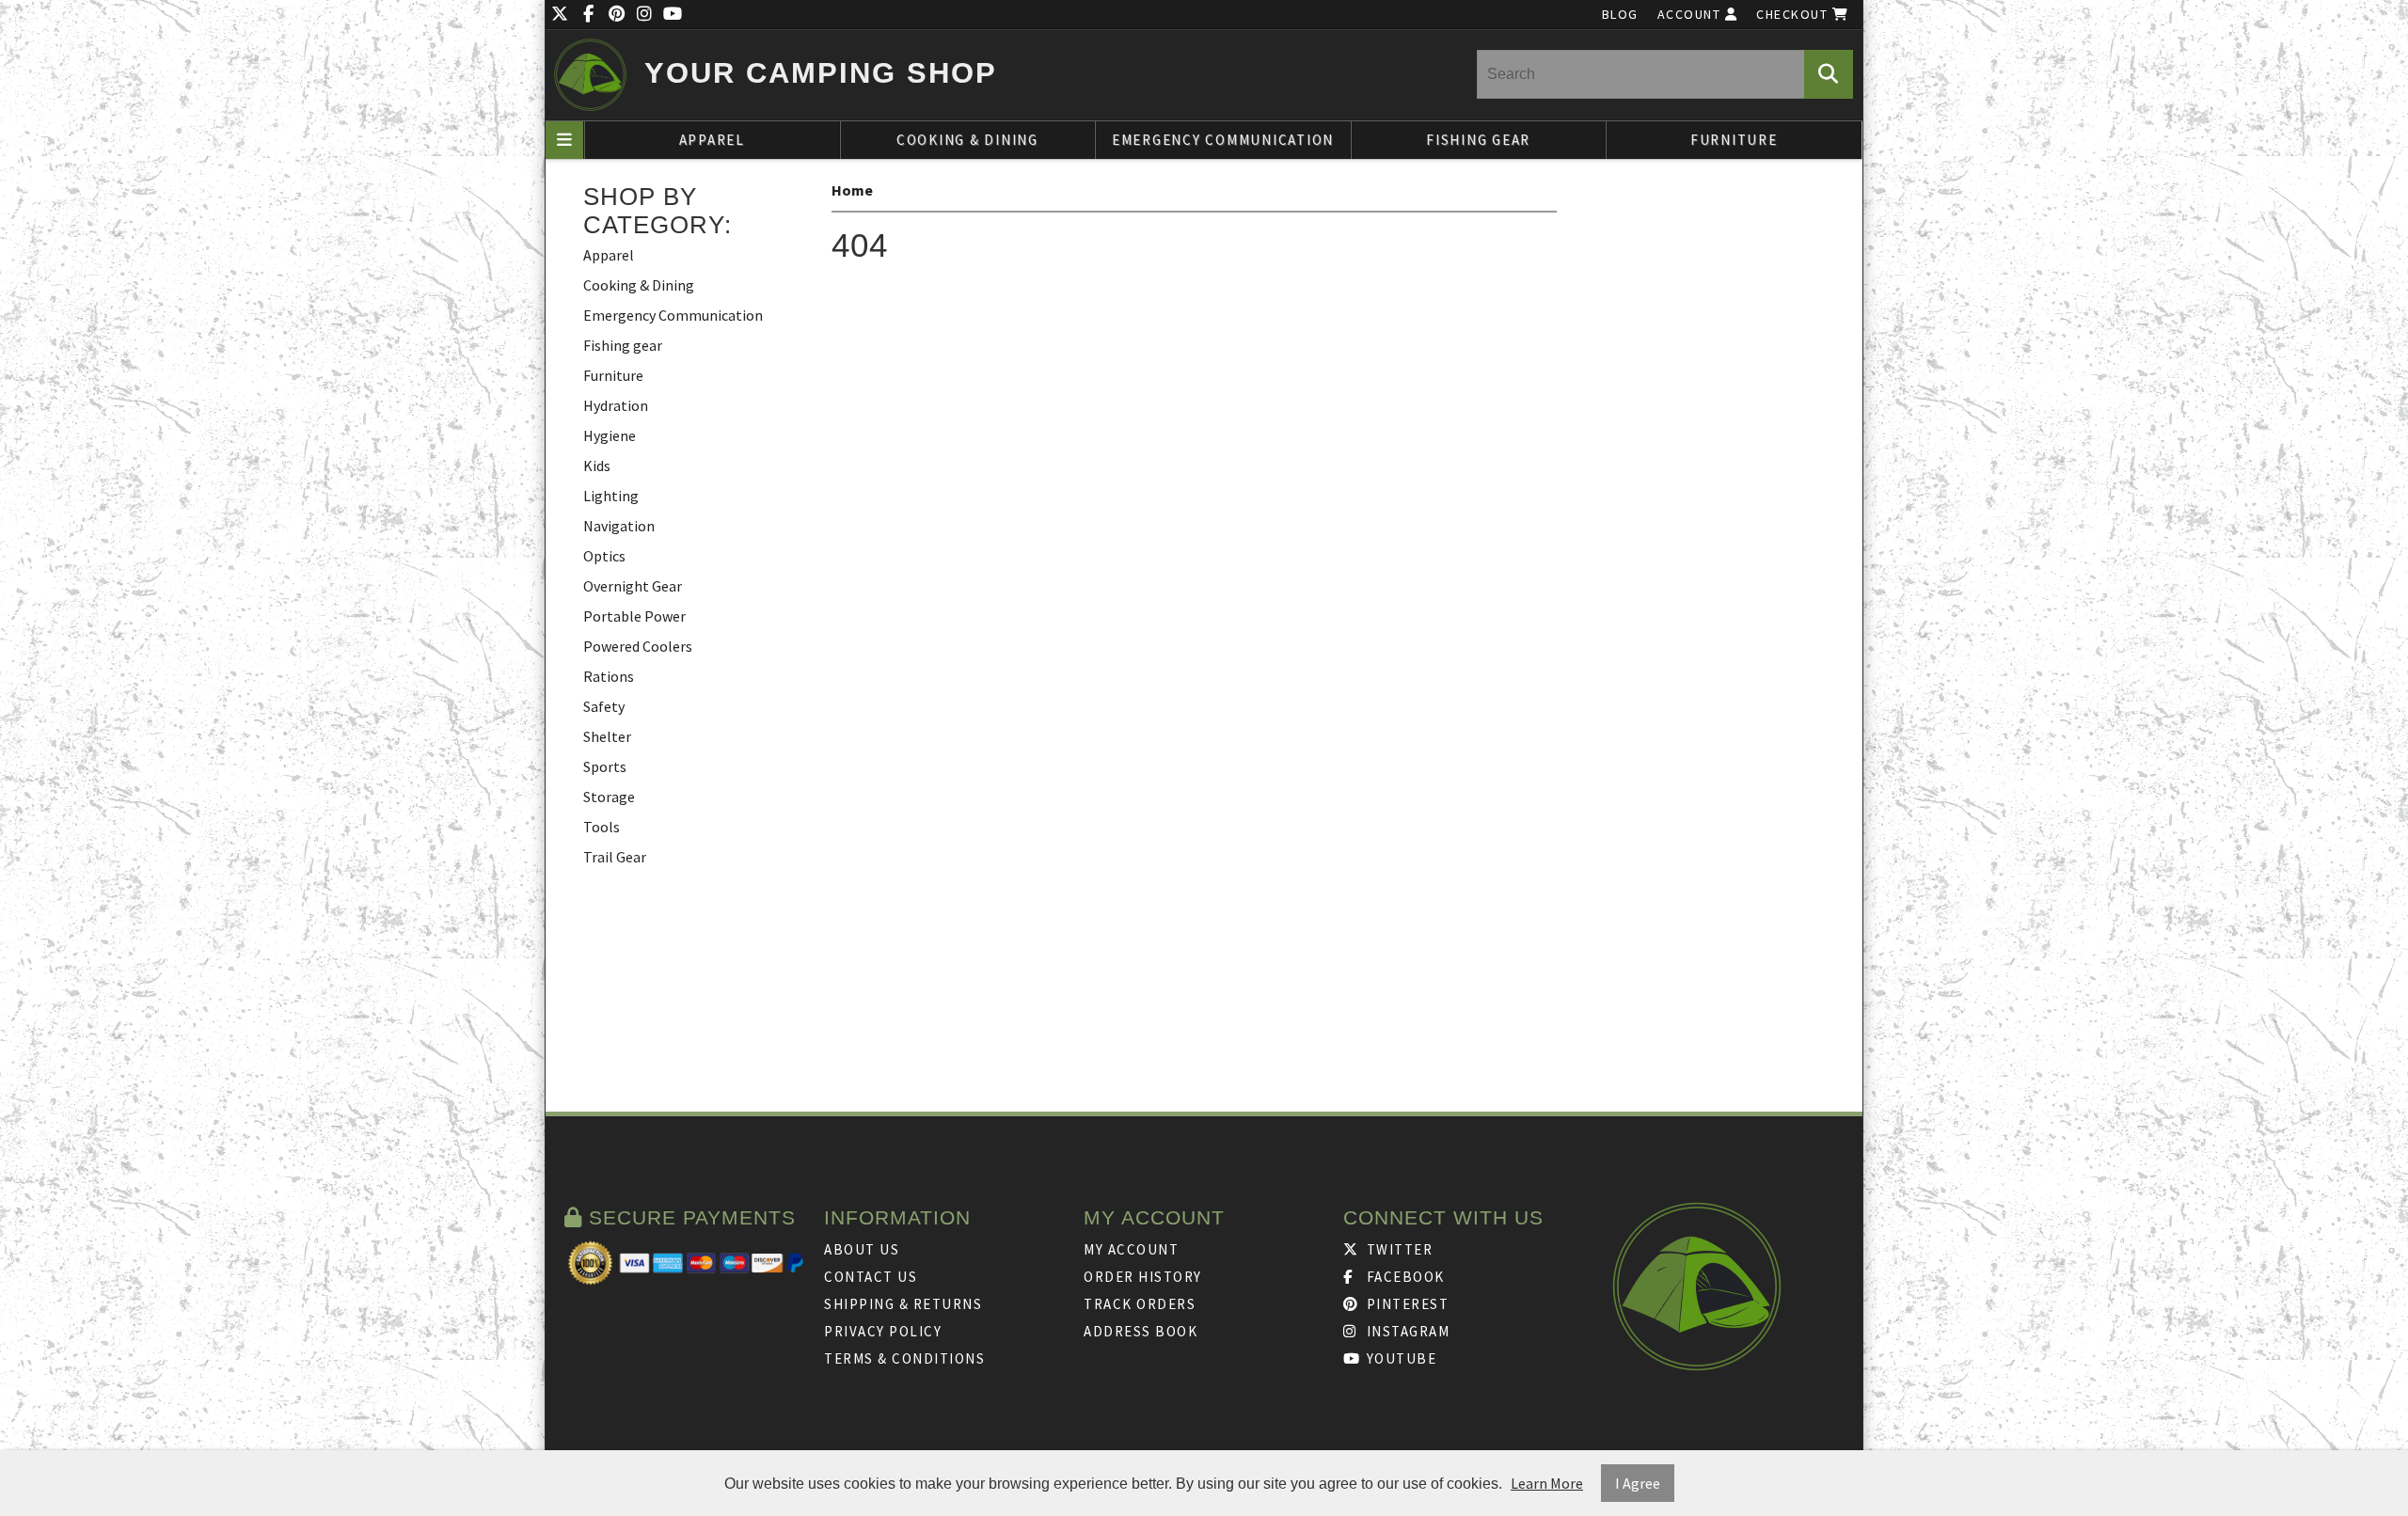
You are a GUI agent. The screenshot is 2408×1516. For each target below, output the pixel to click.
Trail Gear (615, 857)
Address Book (1141, 1331)
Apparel (712, 140)
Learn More (1547, 1483)
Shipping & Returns (903, 1304)
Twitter (1397, 1249)
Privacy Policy (883, 1331)
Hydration (616, 405)
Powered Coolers (638, 646)
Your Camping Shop (821, 73)
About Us (862, 1249)
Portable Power (634, 616)
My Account (1131, 1249)
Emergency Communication (1223, 140)
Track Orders (1140, 1304)
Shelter (607, 736)
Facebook (1403, 1277)
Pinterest (1405, 1304)
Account (1691, 14)
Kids (597, 466)
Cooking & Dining (967, 140)
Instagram (1406, 1331)
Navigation (619, 526)
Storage (609, 797)
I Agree (1638, 1483)
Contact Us (871, 1277)
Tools (602, 827)
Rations (609, 676)
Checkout (1794, 14)
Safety (604, 706)
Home (852, 190)
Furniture (1734, 140)
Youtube (1399, 1358)
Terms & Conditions (904, 1358)
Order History (1143, 1277)
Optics (604, 556)
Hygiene (610, 435)
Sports (605, 766)
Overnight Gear (633, 586)
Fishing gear (1478, 140)
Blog (1620, 14)
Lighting (611, 496)
